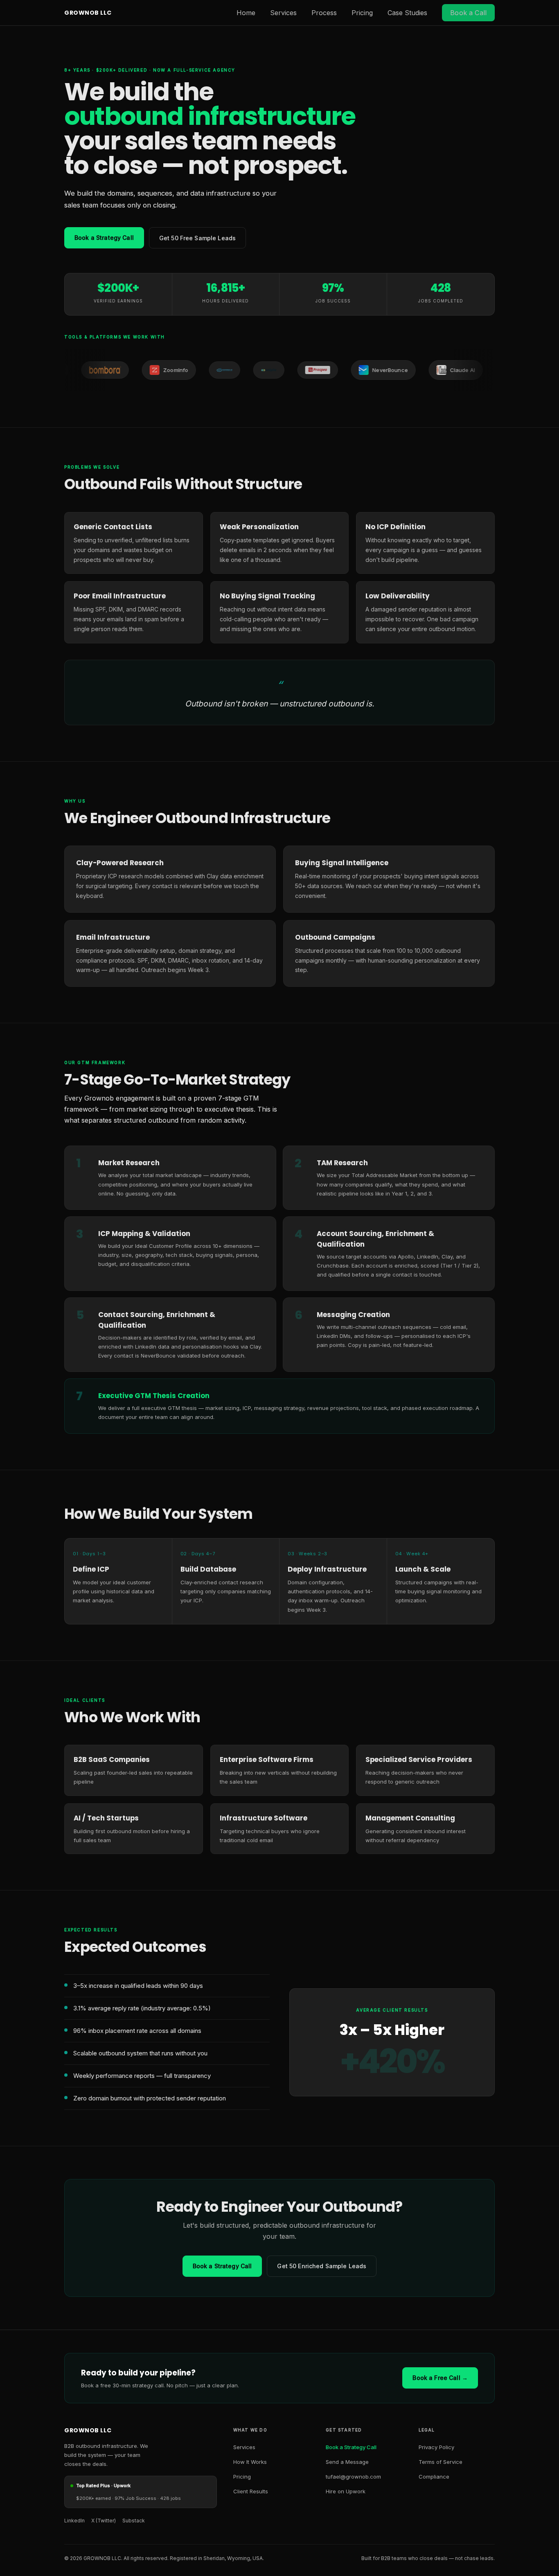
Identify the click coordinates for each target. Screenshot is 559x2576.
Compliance (434, 2477)
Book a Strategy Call (104, 238)
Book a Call (468, 13)
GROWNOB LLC (88, 13)
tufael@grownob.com (353, 2477)
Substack (134, 2521)
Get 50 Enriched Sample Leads (322, 2266)
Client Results (251, 2491)
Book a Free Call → (440, 2378)
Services (283, 13)
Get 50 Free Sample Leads (197, 238)
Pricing (362, 13)
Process (324, 13)
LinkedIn (74, 2521)
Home (246, 13)
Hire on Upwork (346, 2491)
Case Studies (407, 13)
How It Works (250, 2462)
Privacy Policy (436, 2447)
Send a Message (347, 2462)
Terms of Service (441, 2462)
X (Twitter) (104, 2521)
